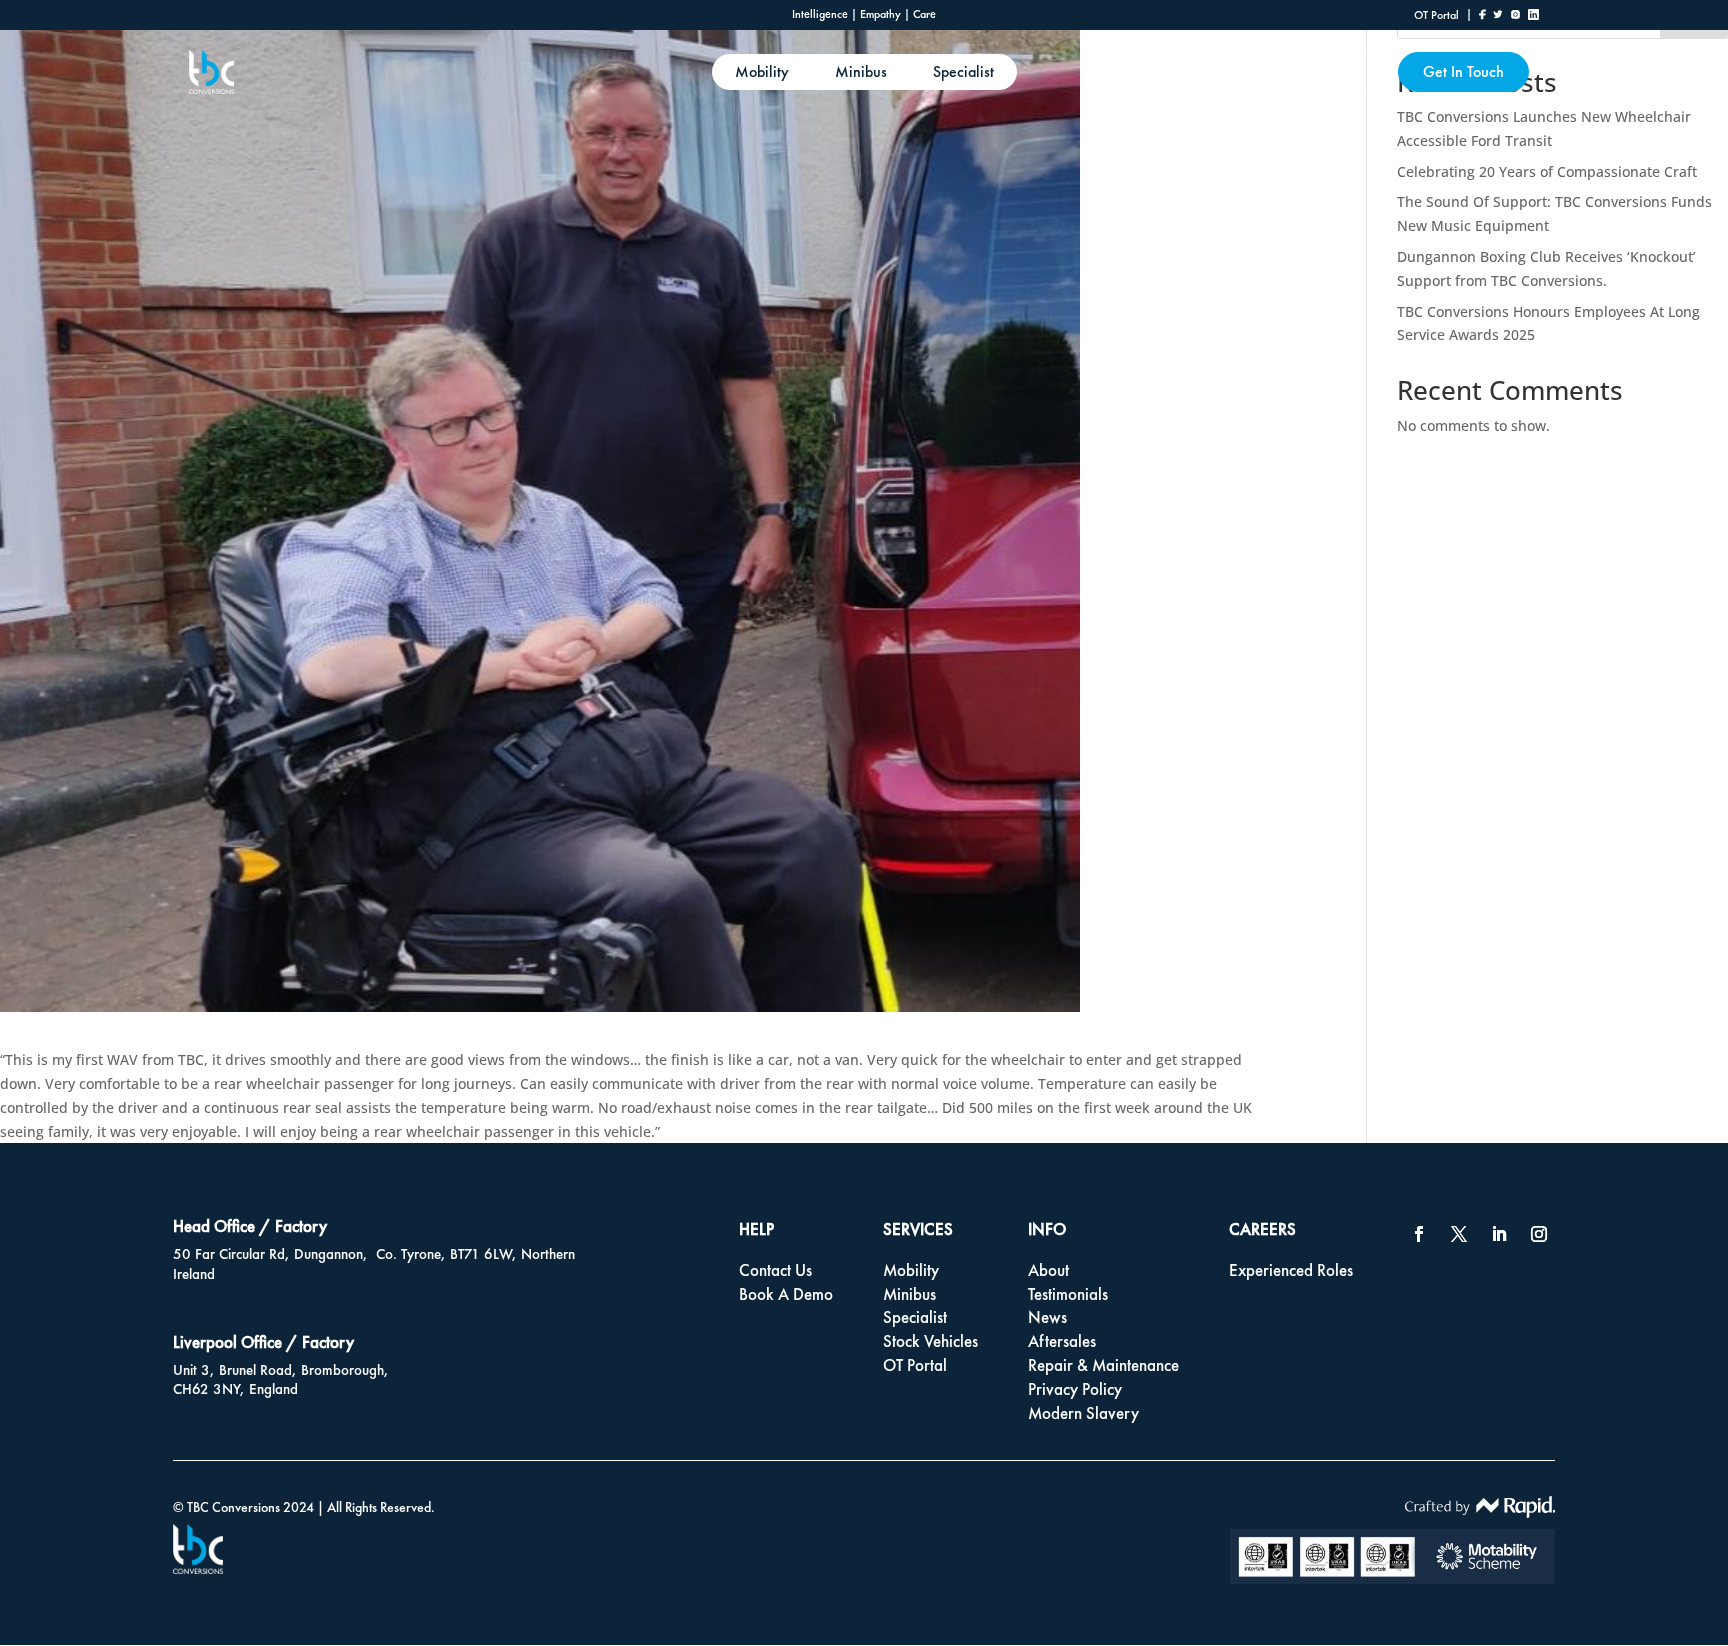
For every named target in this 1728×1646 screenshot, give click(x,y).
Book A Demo (786, 1294)
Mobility (762, 71)
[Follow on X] (1459, 1234)
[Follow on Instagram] (1539, 1234)
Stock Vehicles (930, 1341)
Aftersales (1062, 1341)
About (1343, 71)
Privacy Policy (1075, 1389)
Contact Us (775, 1270)
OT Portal (915, 1365)
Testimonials (1068, 1294)
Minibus (861, 71)
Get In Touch (1463, 71)
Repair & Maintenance (1103, 1365)
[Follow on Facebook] (1419, 1234)
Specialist (963, 71)
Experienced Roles (1291, 1270)
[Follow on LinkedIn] (1499, 1234)
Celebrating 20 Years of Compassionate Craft (1547, 171)
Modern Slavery (1083, 1413)
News (1047, 1317)
